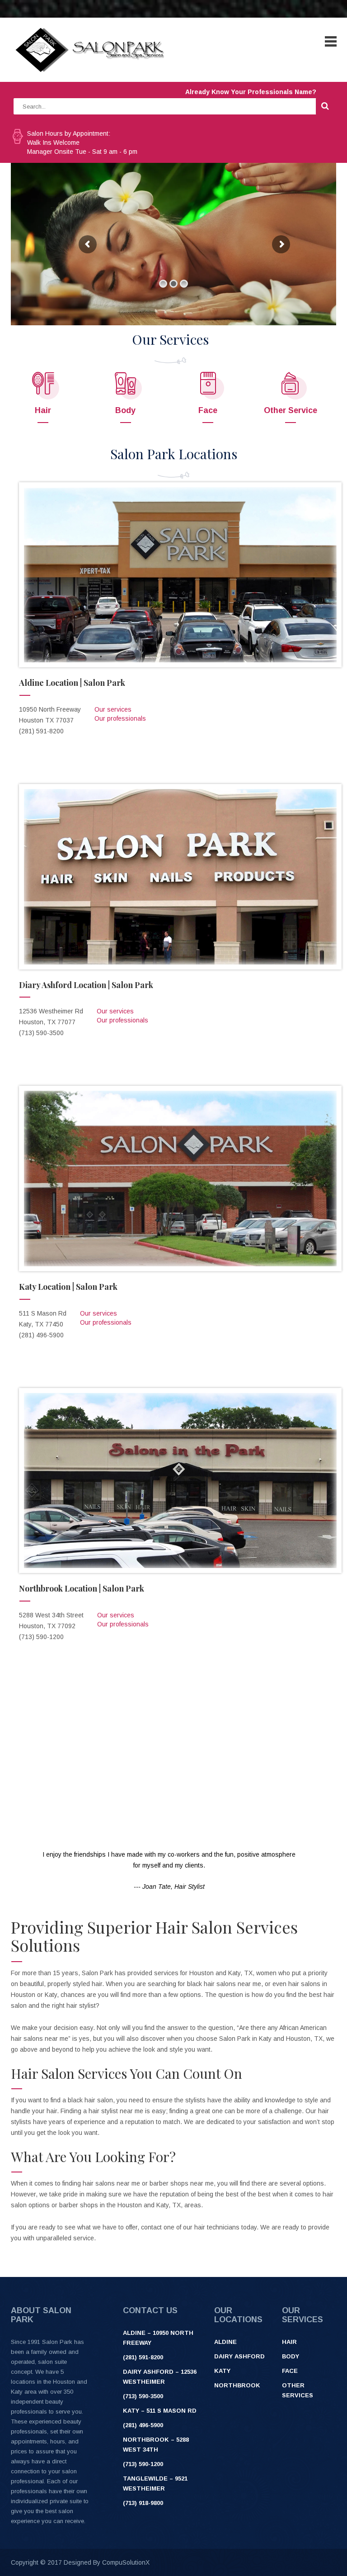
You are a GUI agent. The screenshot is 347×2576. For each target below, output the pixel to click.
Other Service (291, 410)
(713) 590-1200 (143, 2464)
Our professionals (120, 718)
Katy (222, 2371)
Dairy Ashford (239, 2356)
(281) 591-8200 (143, 2357)
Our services (113, 709)
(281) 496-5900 (143, 2425)
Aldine (225, 2342)
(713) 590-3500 (143, 2396)
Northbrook (237, 2385)
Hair (43, 410)
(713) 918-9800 (143, 2503)
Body (125, 410)
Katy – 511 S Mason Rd (160, 2411)
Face (208, 410)
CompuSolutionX (126, 2562)
